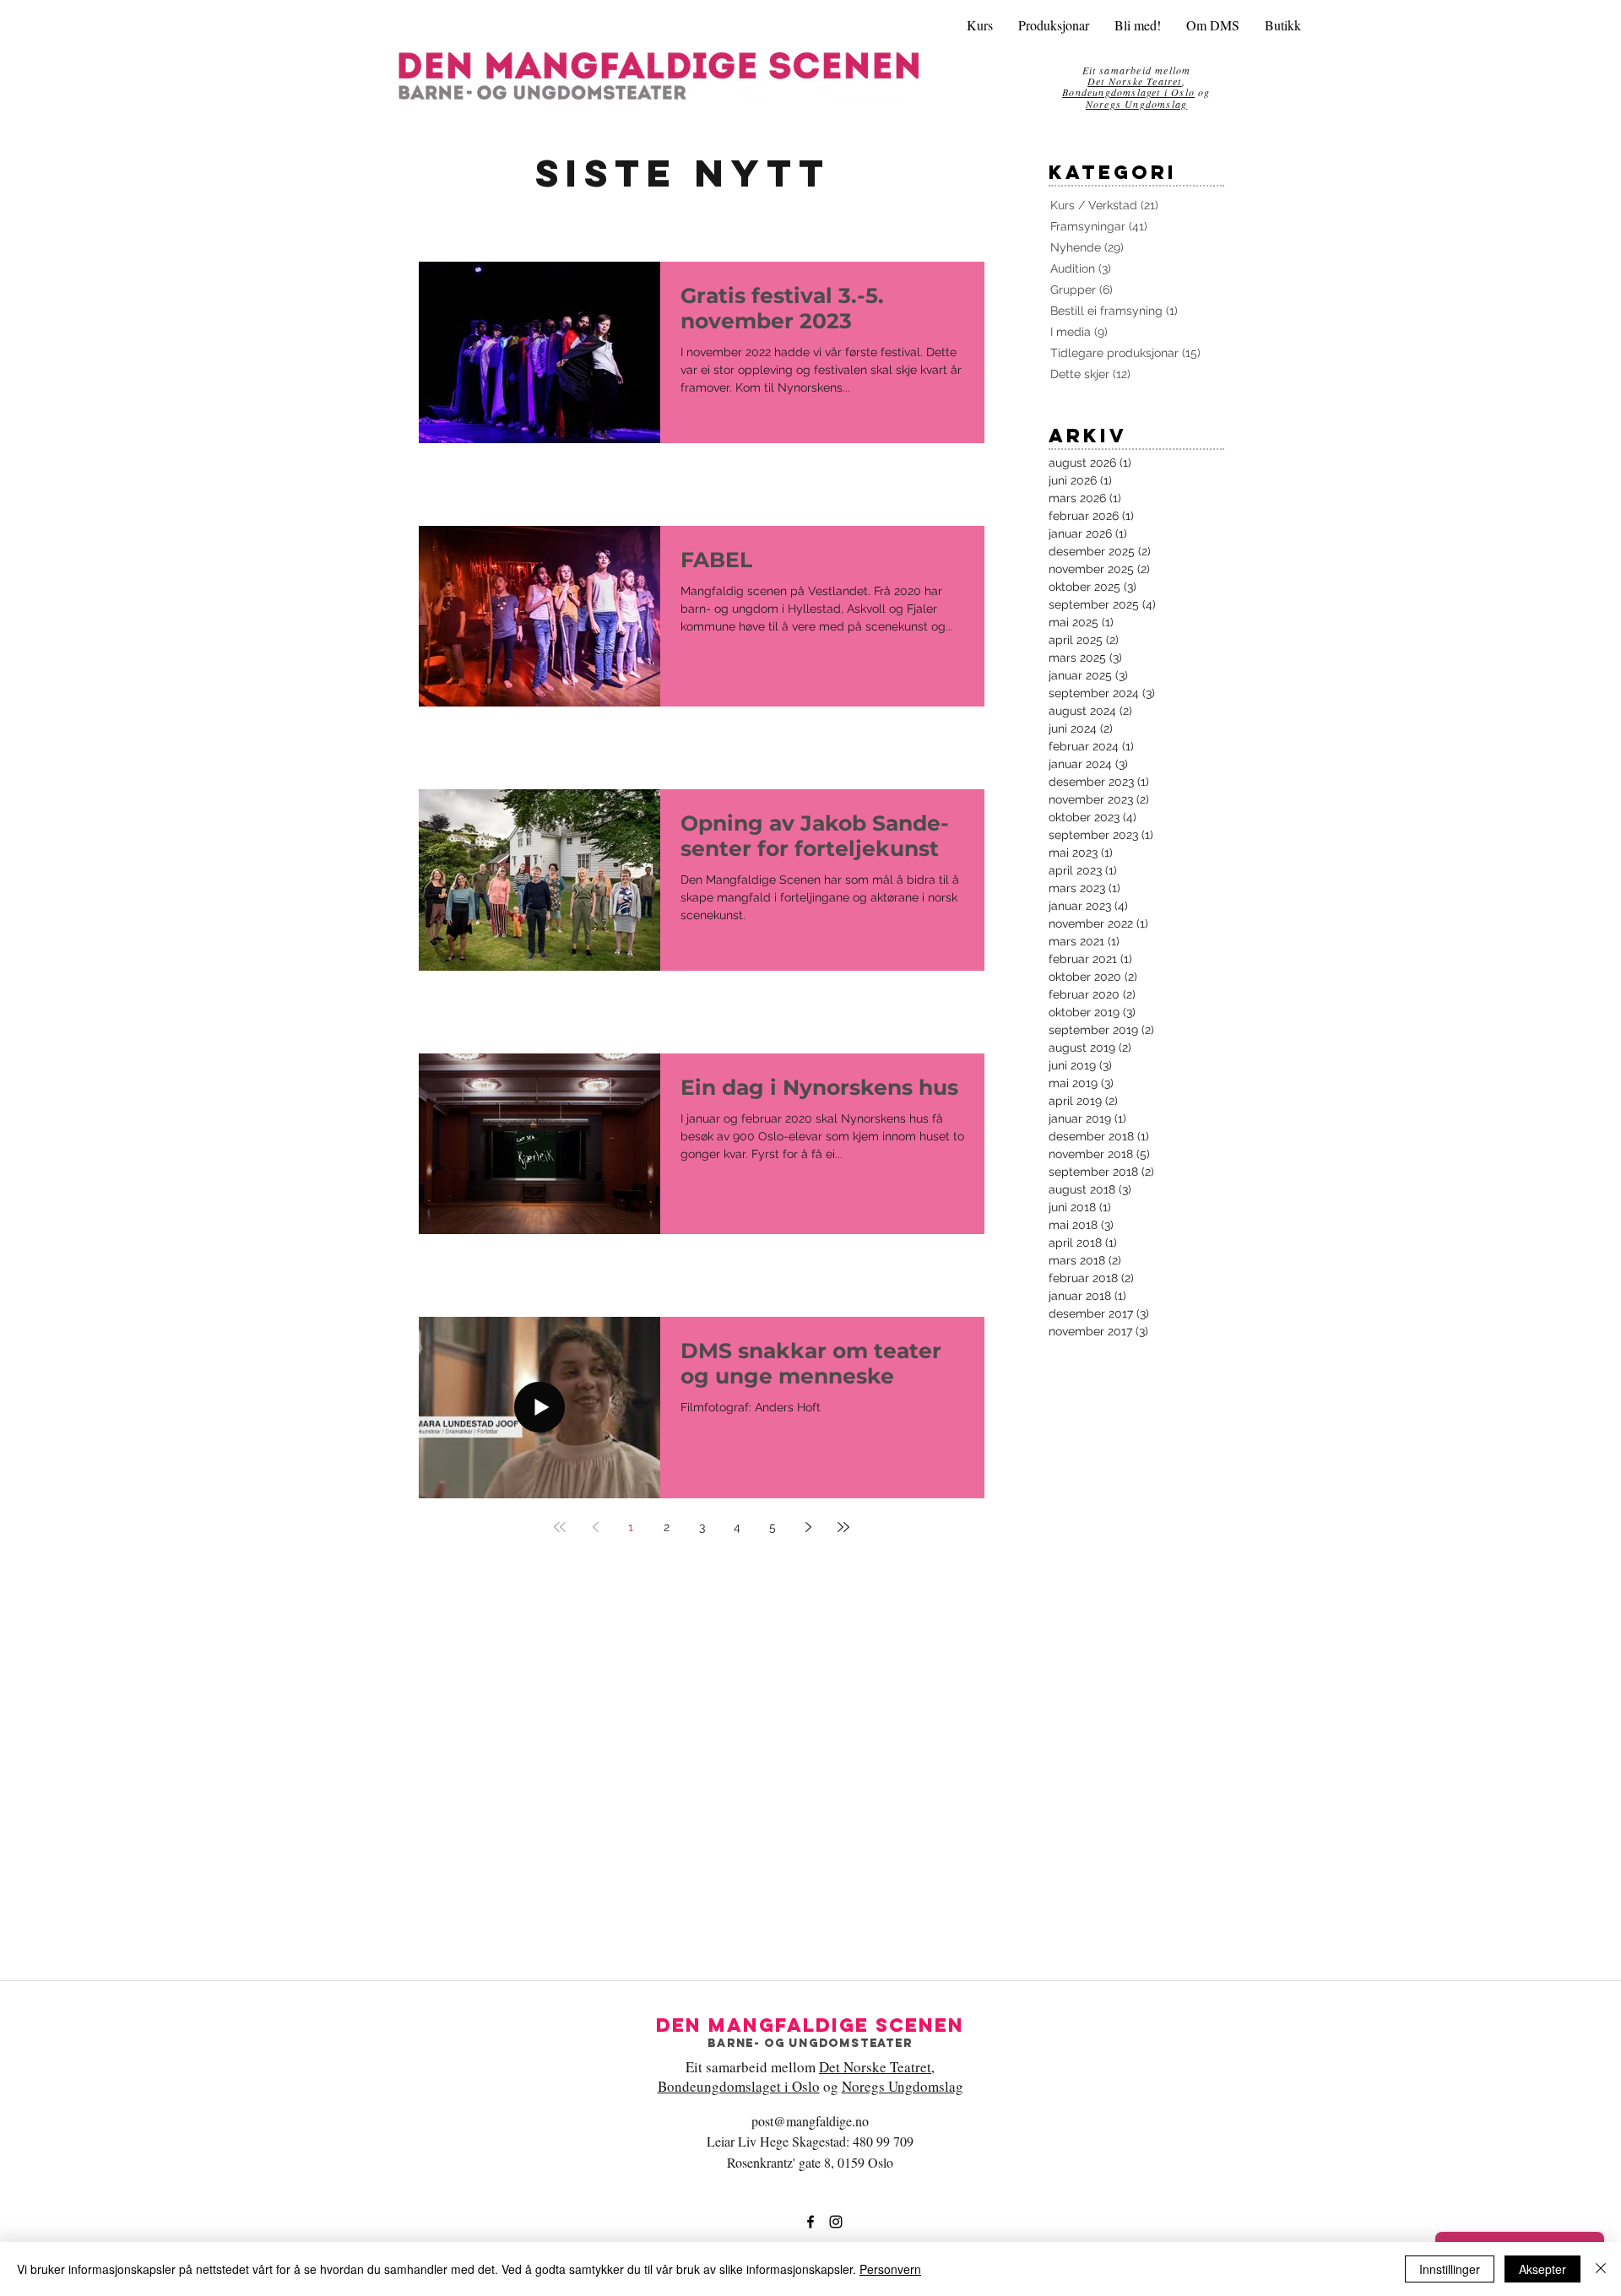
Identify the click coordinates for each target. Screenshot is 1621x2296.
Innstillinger (1450, 2269)
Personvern (890, 2269)
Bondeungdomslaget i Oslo (1128, 92)
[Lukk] (1601, 2269)
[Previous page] (595, 1527)
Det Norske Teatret (875, 2067)
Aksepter (1542, 2269)
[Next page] (808, 1527)
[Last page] (843, 1527)
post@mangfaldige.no (810, 2121)
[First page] (560, 1527)
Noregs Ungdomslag (1136, 104)
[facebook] (810, 2222)
